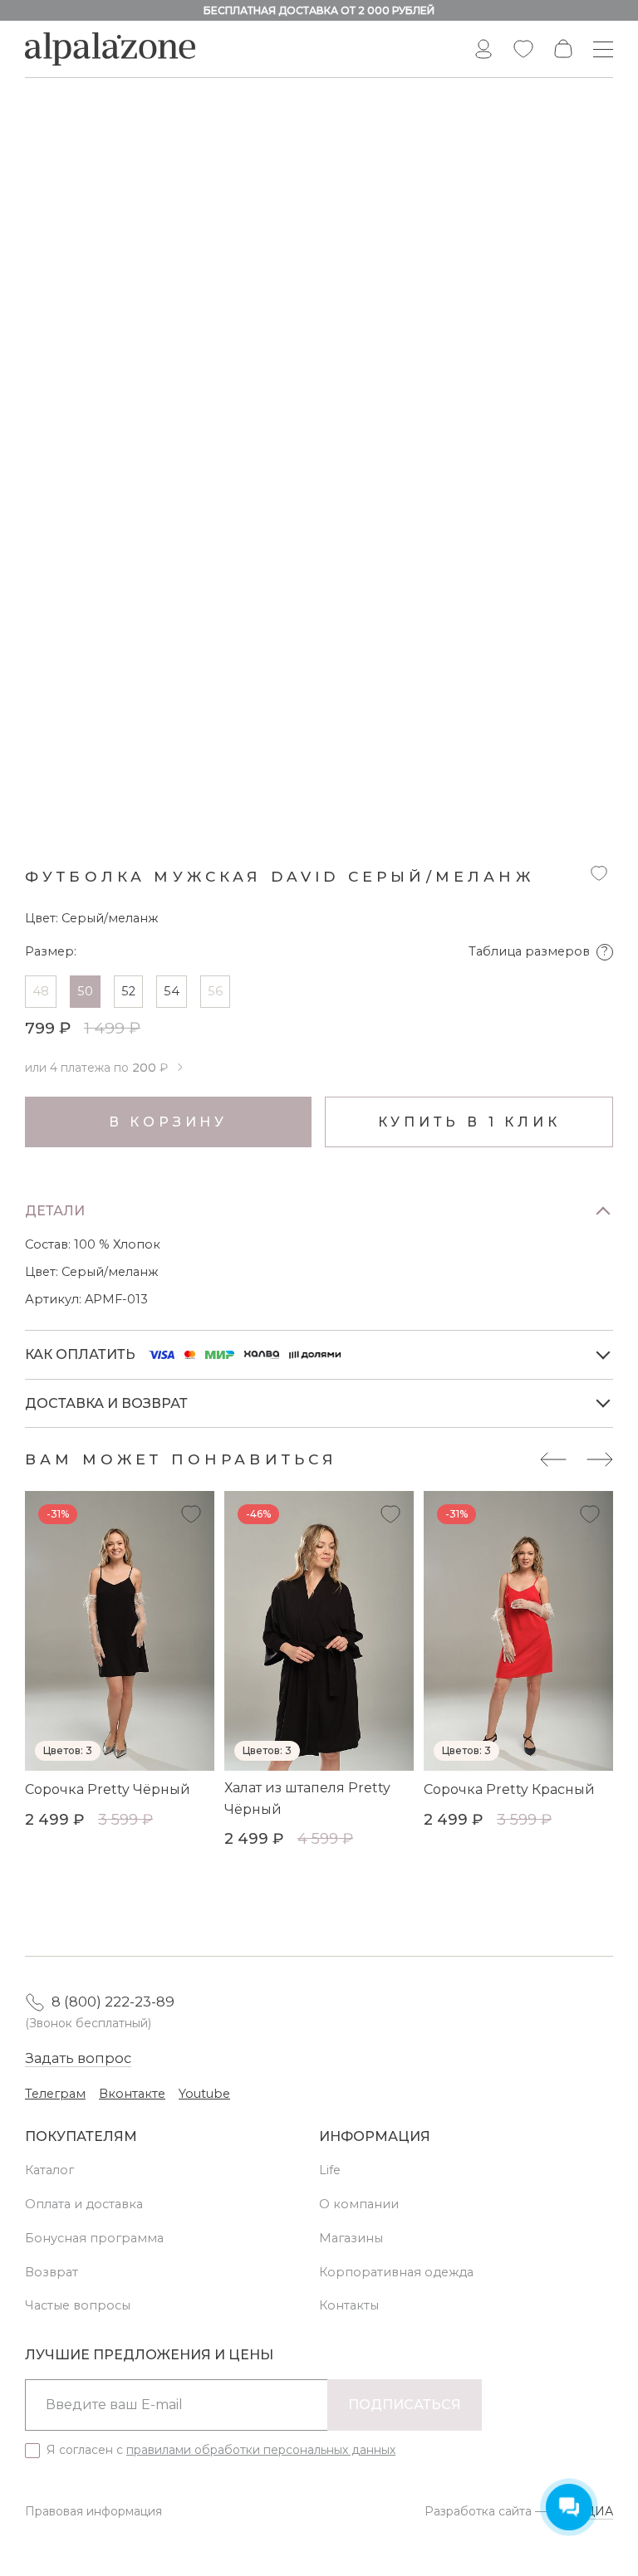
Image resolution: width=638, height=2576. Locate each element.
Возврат (52, 2272)
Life (330, 2170)
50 (85, 991)
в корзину (168, 1122)
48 (41, 991)
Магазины (351, 2238)
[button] (553, 1459)
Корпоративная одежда (396, 2272)
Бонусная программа (94, 2238)
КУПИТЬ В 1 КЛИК (469, 1122)
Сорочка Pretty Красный (509, 1789)
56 (215, 991)
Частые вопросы (78, 2305)
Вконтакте (132, 2094)
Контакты (349, 2305)
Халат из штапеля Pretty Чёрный (307, 1799)
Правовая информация (93, 2511)
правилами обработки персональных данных (261, 2450)
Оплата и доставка (84, 2204)
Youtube (204, 2094)
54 (172, 991)
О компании (359, 2204)
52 (128, 991)
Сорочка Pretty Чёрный (108, 1789)
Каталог (49, 2170)
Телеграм (55, 2094)
